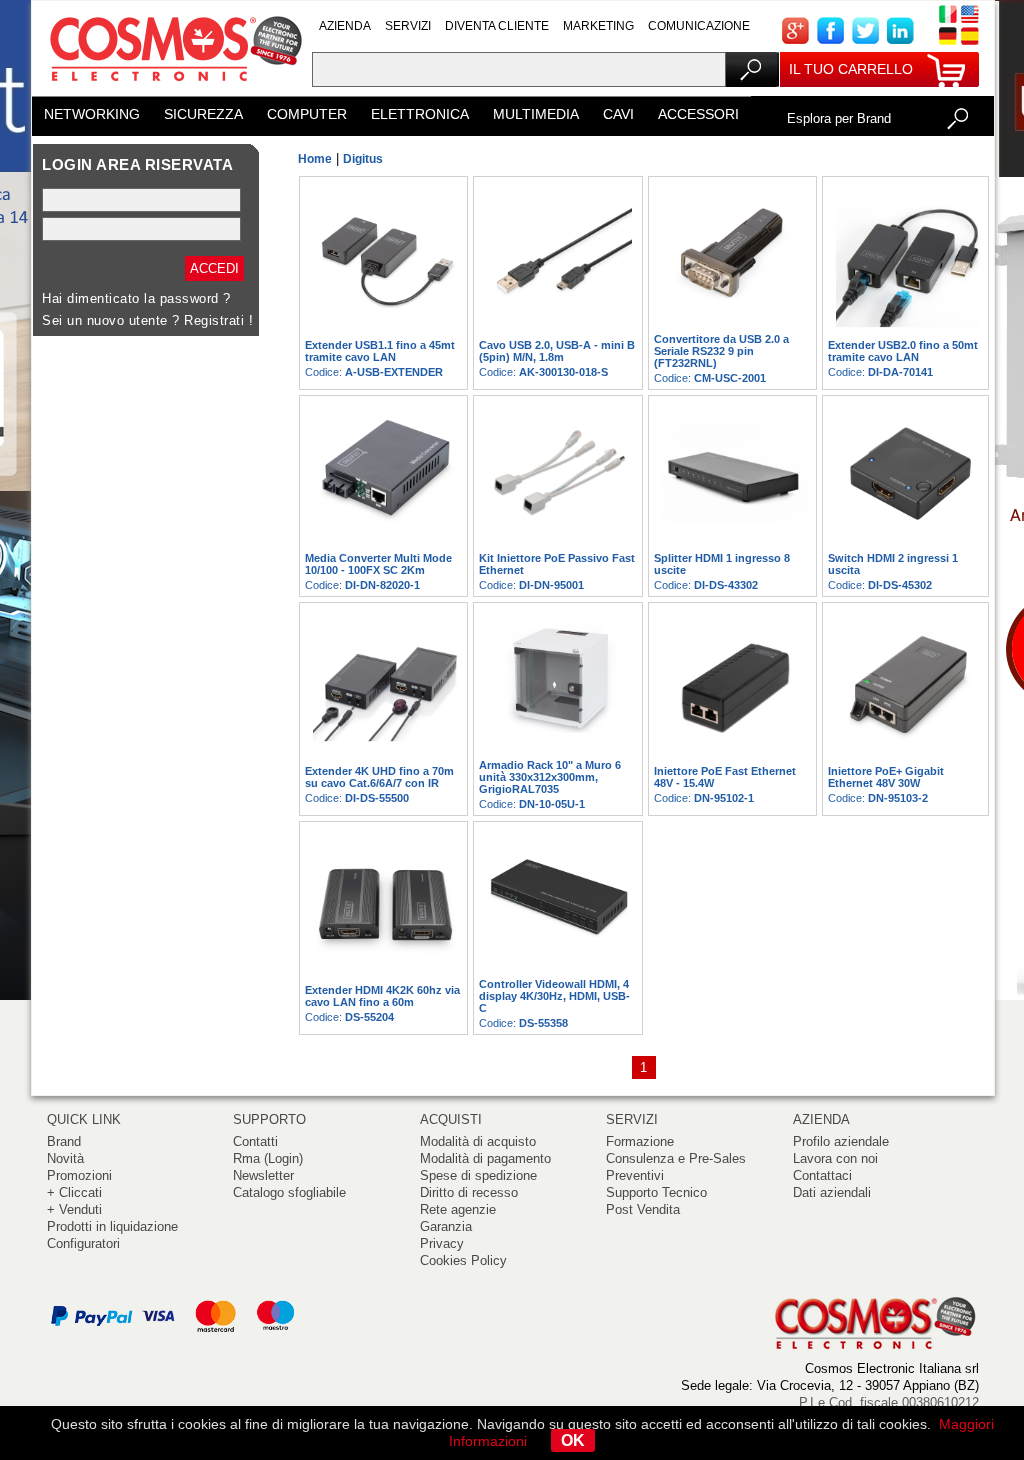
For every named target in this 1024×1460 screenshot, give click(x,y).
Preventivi (635, 1175)
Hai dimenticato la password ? (136, 298)
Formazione (640, 1141)
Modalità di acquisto (478, 1141)
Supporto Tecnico (656, 1192)
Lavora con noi (835, 1158)
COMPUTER (307, 114)
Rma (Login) (268, 1158)
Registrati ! (218, 320)
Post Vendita (643, 1209)
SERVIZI (408, 26)
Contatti (255, 1141)
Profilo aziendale (841, 1141)
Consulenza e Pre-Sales (676, 1158)
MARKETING (598, 26)
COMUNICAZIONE (699, 26)
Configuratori (83, 1243)
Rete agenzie (458, 1209)
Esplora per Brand (839, 118)
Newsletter (263, 1175)
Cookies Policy (463, 1260)
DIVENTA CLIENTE (497, 26)
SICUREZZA (203, 114)
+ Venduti (74, 1209)
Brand (64, 1141)
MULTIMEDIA (536, 114)
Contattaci (822, 1175)
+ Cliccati (74, 1192)
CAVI (618, 114)
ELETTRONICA (420, 114)
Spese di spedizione (478, 1175)
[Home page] (172, 89)
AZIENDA (345, 26)
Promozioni (79, 1175)
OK (573, 1440)
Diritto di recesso (469, 1192)
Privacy (442, 1243)
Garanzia (446, 1226)
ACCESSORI (698, 114)
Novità (65, 1158)
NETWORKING (92, 114)
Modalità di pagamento (485, 1158)
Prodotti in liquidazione (112, 1226)
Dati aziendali (832, 1192)
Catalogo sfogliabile (289, 1192)
